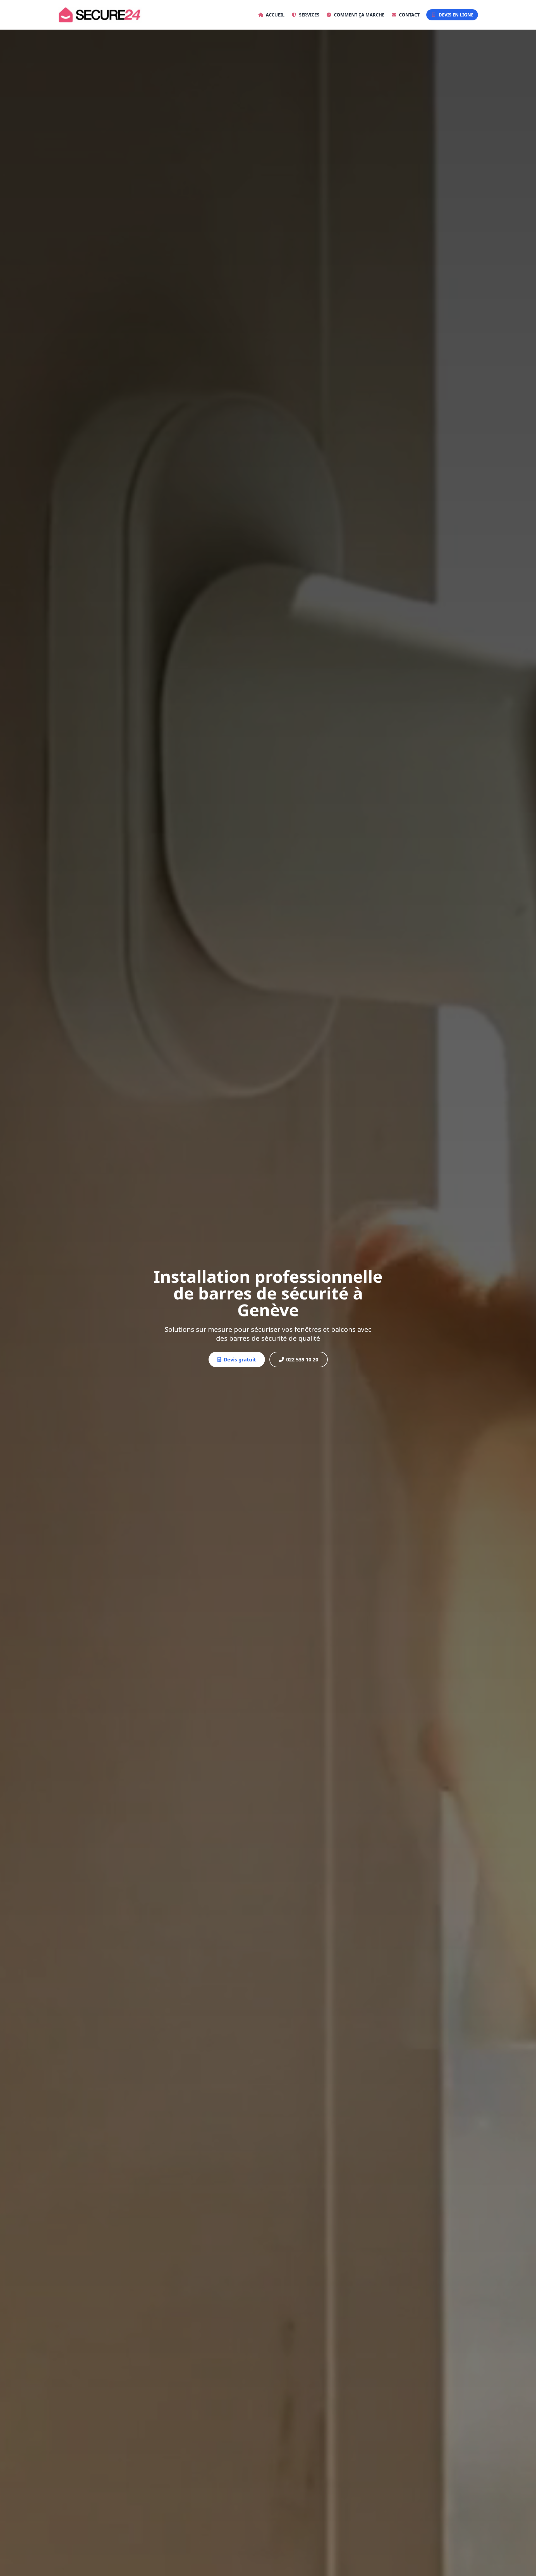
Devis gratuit (240, 1359)
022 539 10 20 (302, 1359)
